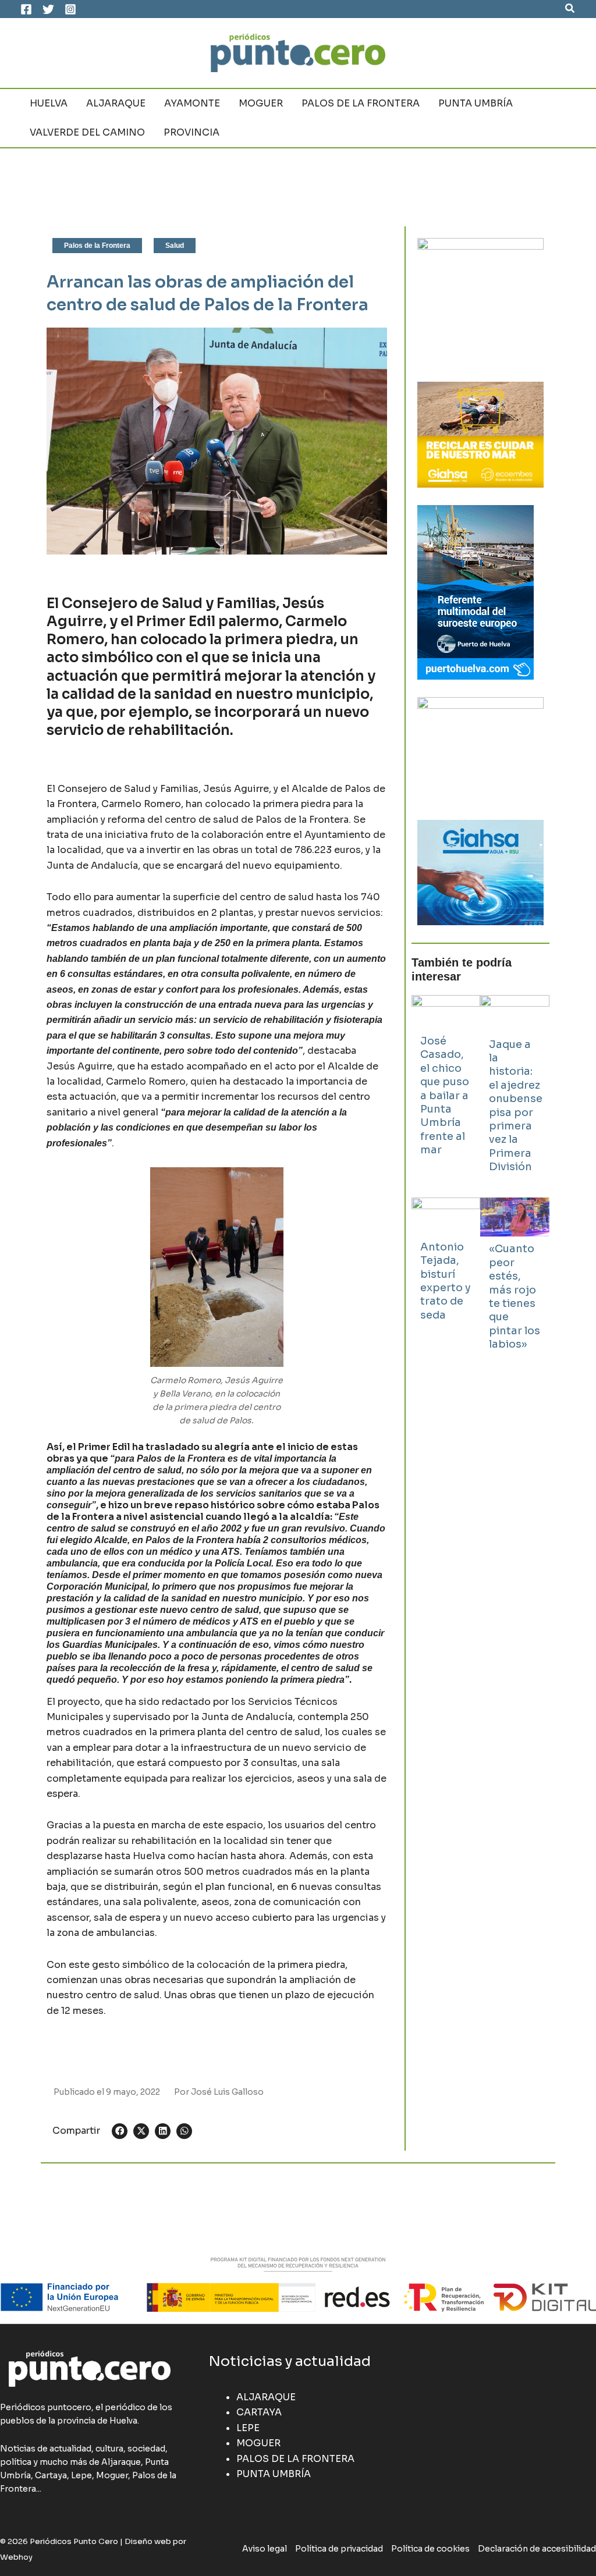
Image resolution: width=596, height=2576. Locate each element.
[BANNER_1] (480, 872)
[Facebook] (26, 9)
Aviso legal (265, 2549)
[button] (570, 9)
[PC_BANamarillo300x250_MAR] (480, 434)
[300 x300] (480, 301)
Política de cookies (430, 2549)
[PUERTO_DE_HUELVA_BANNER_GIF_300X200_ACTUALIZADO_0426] (476, 591)
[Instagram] (70, 9)
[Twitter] (48, 9)
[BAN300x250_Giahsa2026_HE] (480, 749)
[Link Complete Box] (446, 1082)
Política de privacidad (339, 2549)
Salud (175, 246)
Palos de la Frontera (97, 246)
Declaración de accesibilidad (537, 2549)
